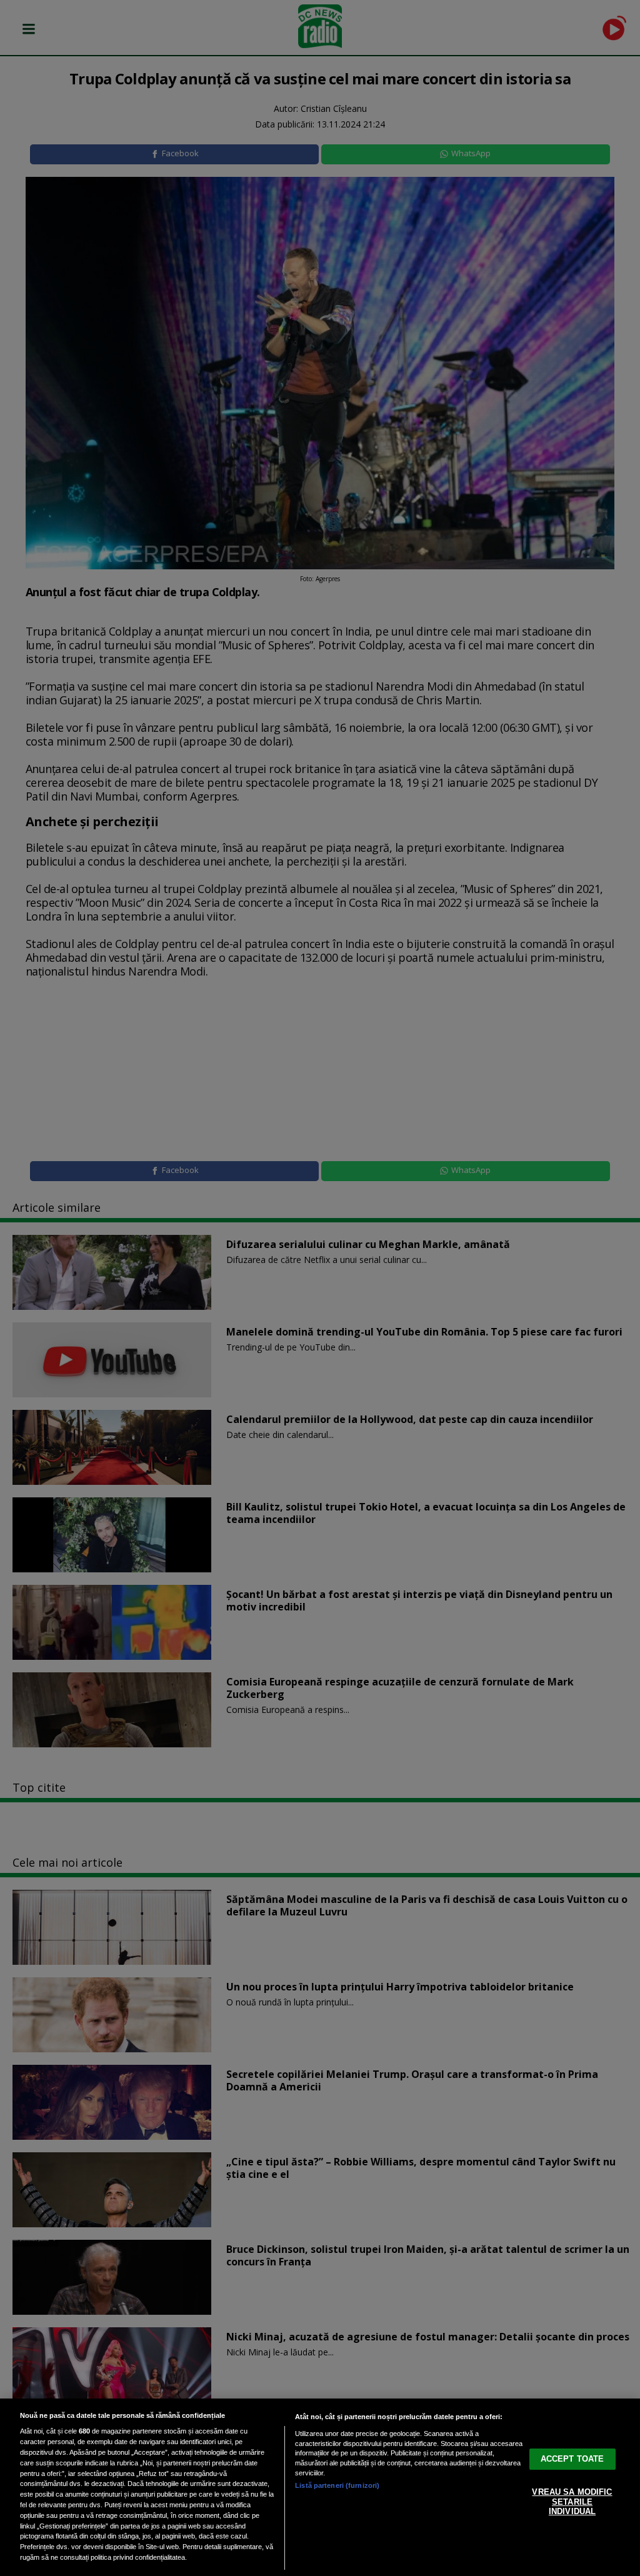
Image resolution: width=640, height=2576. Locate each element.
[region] (320, 2487)
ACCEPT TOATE (572, 2459)
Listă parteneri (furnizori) (337, 2485)
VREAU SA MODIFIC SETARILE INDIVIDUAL (572, 2502)
